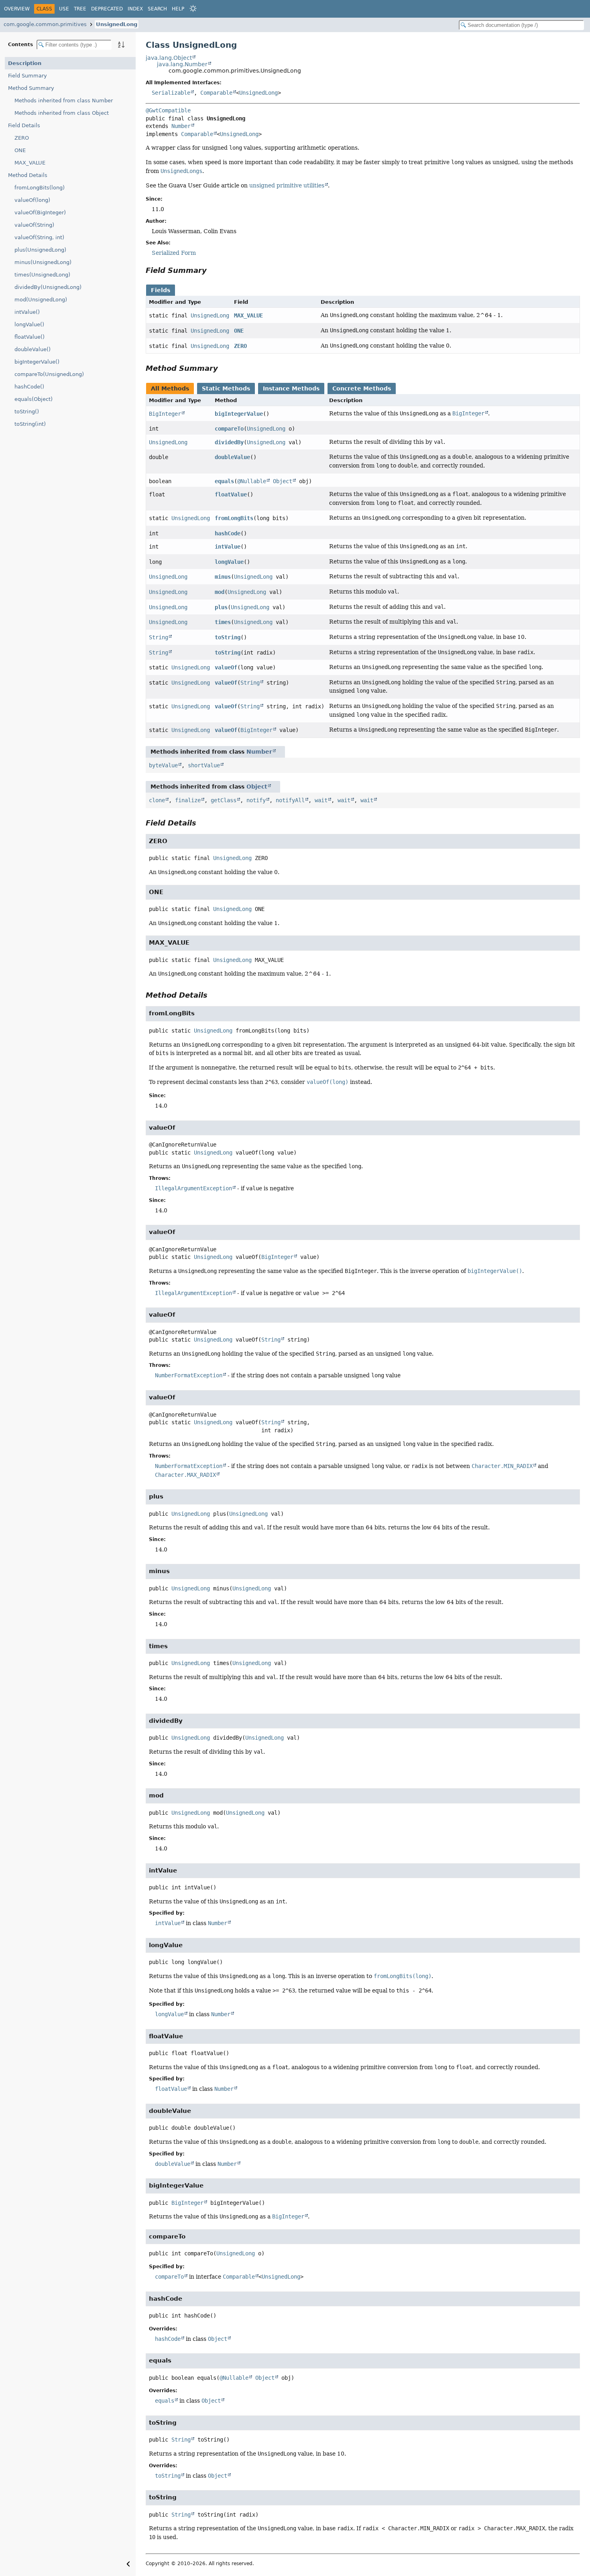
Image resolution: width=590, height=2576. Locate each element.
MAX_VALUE (30, 163)
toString (228, 637)
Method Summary (31, 88)
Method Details (28, 175)
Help (178, 9)
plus (221, 607)
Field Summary (27, 76)
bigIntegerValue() (37, 362)
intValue (228, 547)
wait (321, 800)
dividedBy (229, 442)
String (159, 637)
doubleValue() (33, 349)
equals (224, 481)
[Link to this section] (212, 270)
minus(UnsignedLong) (43, 262)
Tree (80, 9)
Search (157, 9)
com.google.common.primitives (45, 24)
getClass (224, 800)
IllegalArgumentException (193, 1188)
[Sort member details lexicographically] (121, 45)
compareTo (229, 429)
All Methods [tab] (170, 388)
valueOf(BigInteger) (40, 212)
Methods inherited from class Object (62, 113)
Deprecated (107, 9)
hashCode (228, 533)
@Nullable (252, 481)
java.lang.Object (169, 58)
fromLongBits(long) (40, 188)
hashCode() (29, 387)
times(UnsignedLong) (42, 275)
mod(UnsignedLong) (41, 300)
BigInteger (165, 414)
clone (157, 800)
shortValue (204, 765)
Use (64, 9)
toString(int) (30, 424)
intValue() (27, 312)
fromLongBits (234, 518)
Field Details (24, 125)
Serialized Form (174, 253)
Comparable (216, 93)
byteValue (163, 765)
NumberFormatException (189, 1375)
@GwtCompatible (168, 110)
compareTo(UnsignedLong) (49, 374)
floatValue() (29, 337)
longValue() (29, 324)
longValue (229, 562)
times (223, 622)
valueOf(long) (32, 200)
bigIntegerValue (239, 414)
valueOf (226, 667)
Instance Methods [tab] (291, 388)
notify (256, 800)
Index (135, 9)
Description (25, 63)
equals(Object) (34, 399)
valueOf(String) (34, 225)
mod (220, 592)
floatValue (231, 494)
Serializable (171, 93)
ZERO (22, 138)
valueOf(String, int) (39, 237)
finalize (188, 800)
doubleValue (232, 457)
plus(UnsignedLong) (40, 250)
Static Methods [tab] (226, 388)
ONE (20, 150)
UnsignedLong (117, 24)
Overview (17, 9)
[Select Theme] (193, 8)
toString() (27, 412)
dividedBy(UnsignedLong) (48, 287)
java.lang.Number (182, 64)
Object (283, 481)
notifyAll (290, 800)
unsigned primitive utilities (287, 185)
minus (223, 577)
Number (181, 126)
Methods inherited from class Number (64, 101)
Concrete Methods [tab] (362, 388)
